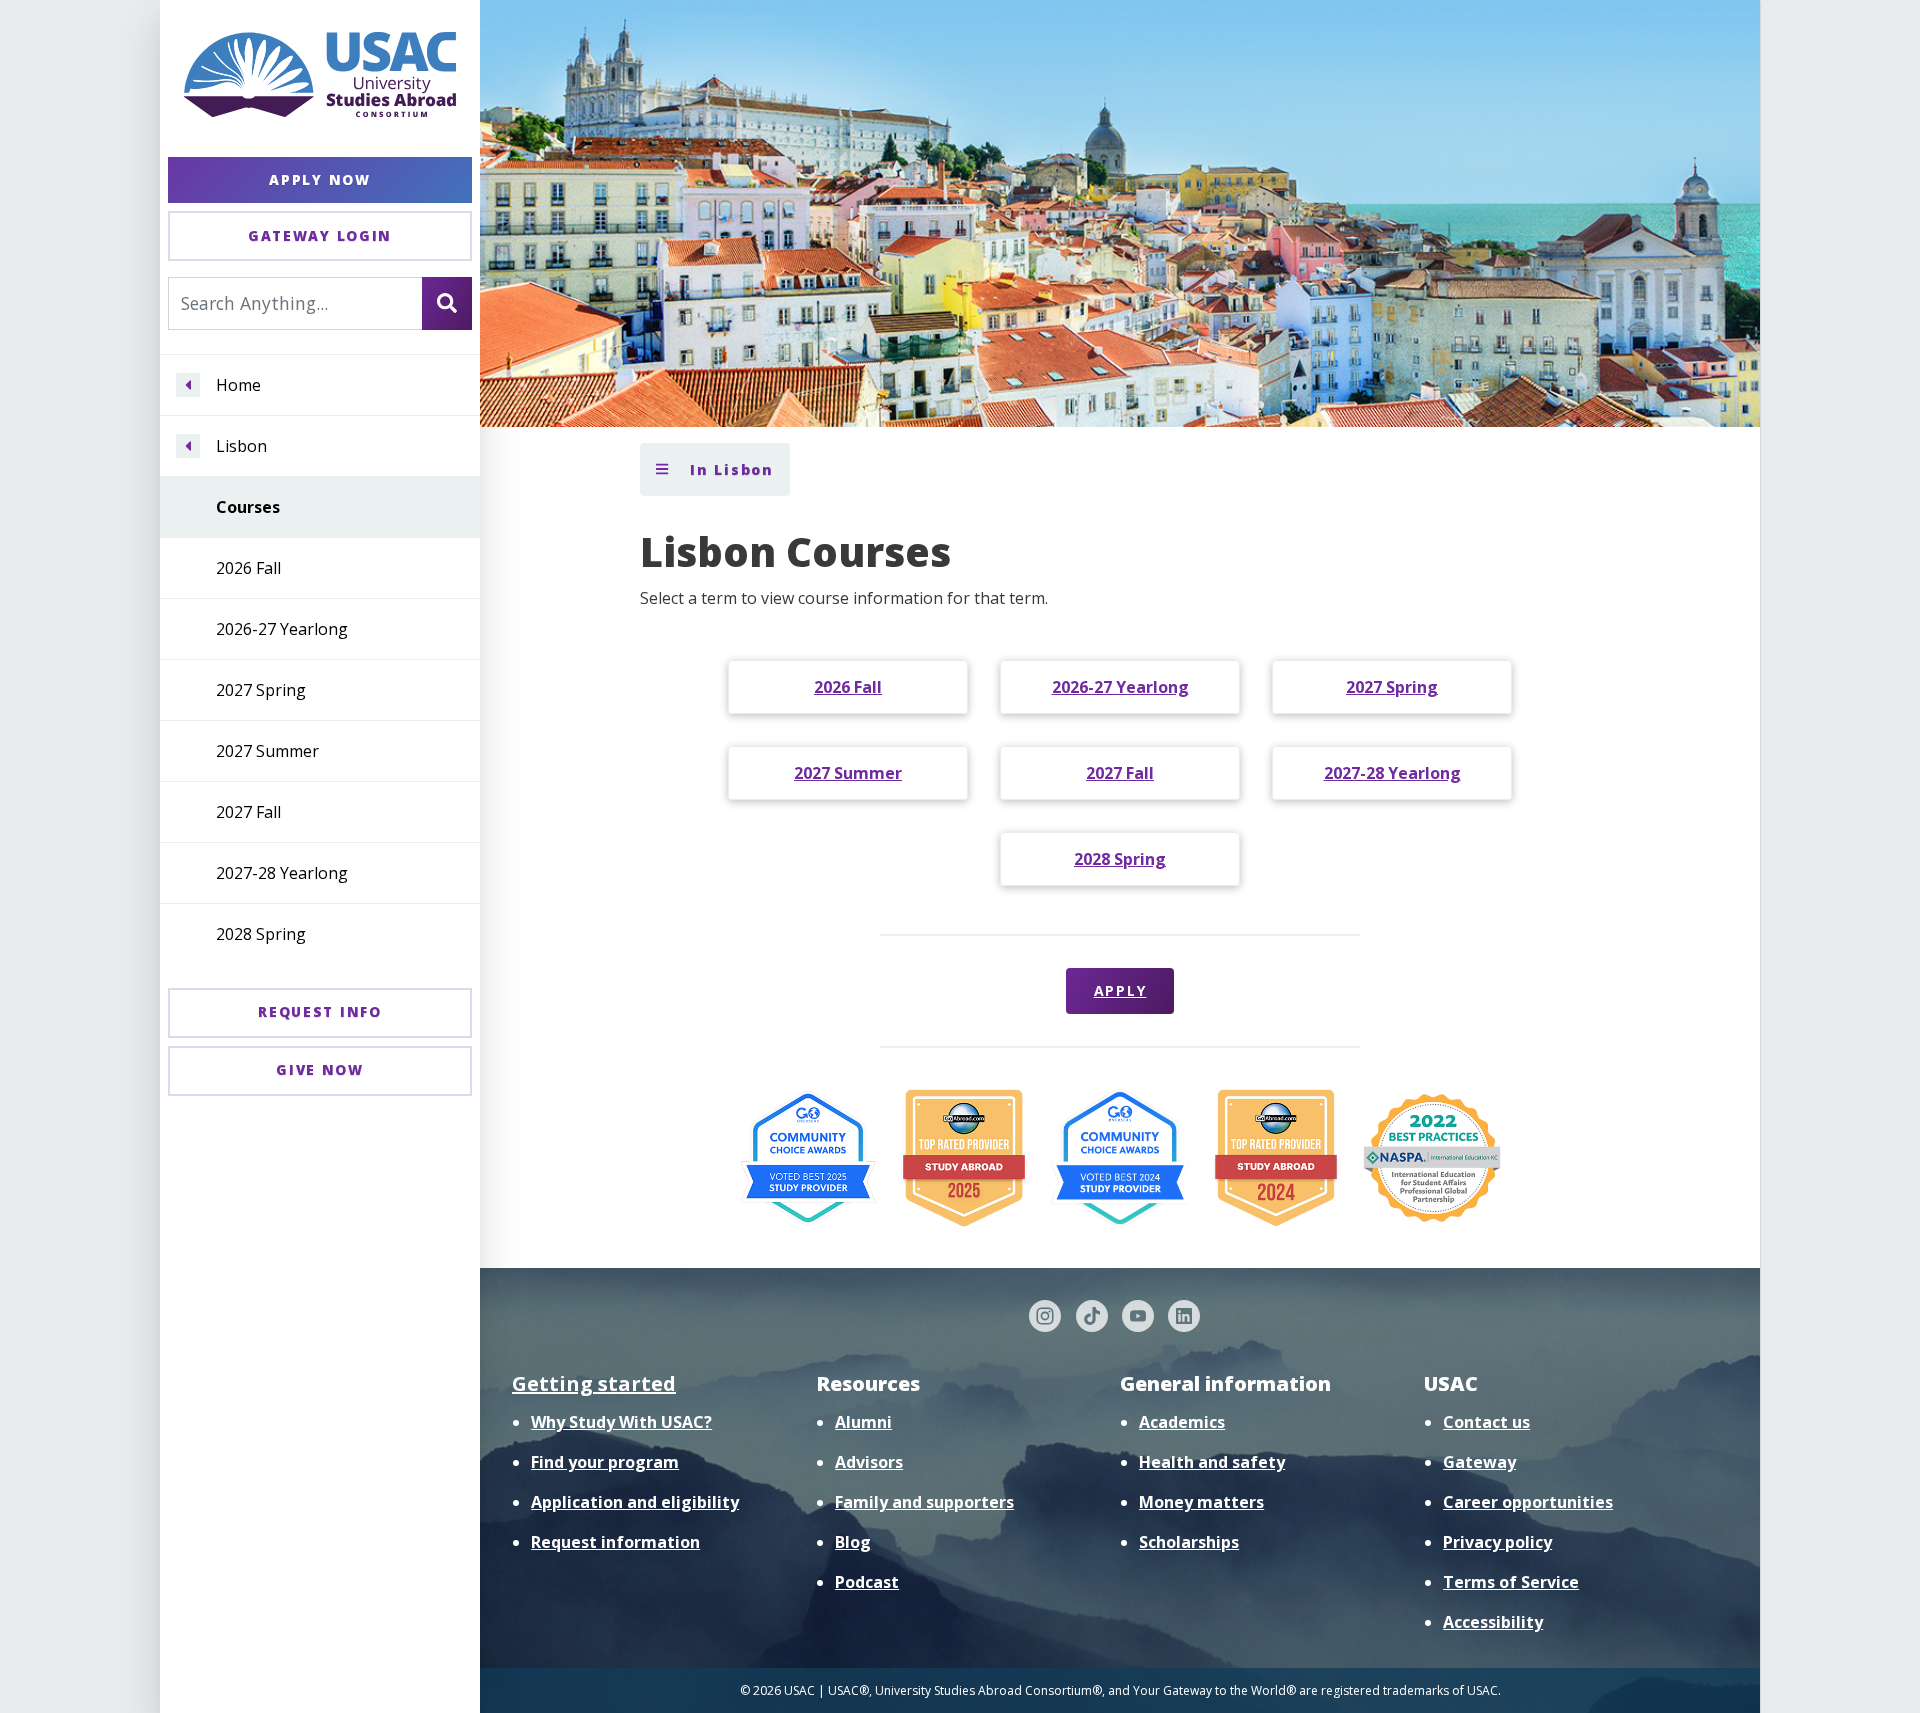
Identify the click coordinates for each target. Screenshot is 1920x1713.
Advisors (869, 1462)
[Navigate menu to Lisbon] (188, 446)
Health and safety (1212, 1462)
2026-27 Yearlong (282, 629)
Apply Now (319, 179)
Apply (1120, 990)
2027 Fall (248, 812)
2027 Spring (261, 690)
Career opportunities (1528, 1502)
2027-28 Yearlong (282, 873)
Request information (615, 1542)
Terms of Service (1511, 1582)
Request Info (319, 1011)
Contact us (1486, 1422)
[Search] (447, 303)
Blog (853, 1542)
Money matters (1201, 1502)
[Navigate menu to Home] (188, 385)
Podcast (867, 1582)
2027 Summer (267, 751)
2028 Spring (261, 934)
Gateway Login (320, 235)
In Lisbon (729, 469)
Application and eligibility (635, 1502)
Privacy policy (1497, 1542)
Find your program (605, 1462)
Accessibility (1493, 1622)
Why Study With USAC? (621, 1422)
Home (238, 385)
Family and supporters (924, 1502)
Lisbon (241, 446)
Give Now (320, 1069)
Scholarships (1189, 1542)
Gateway (1479, 1462)
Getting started (594, 1383)
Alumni (863, 1422)
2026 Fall (248, 568)
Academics (1182, 1422)
